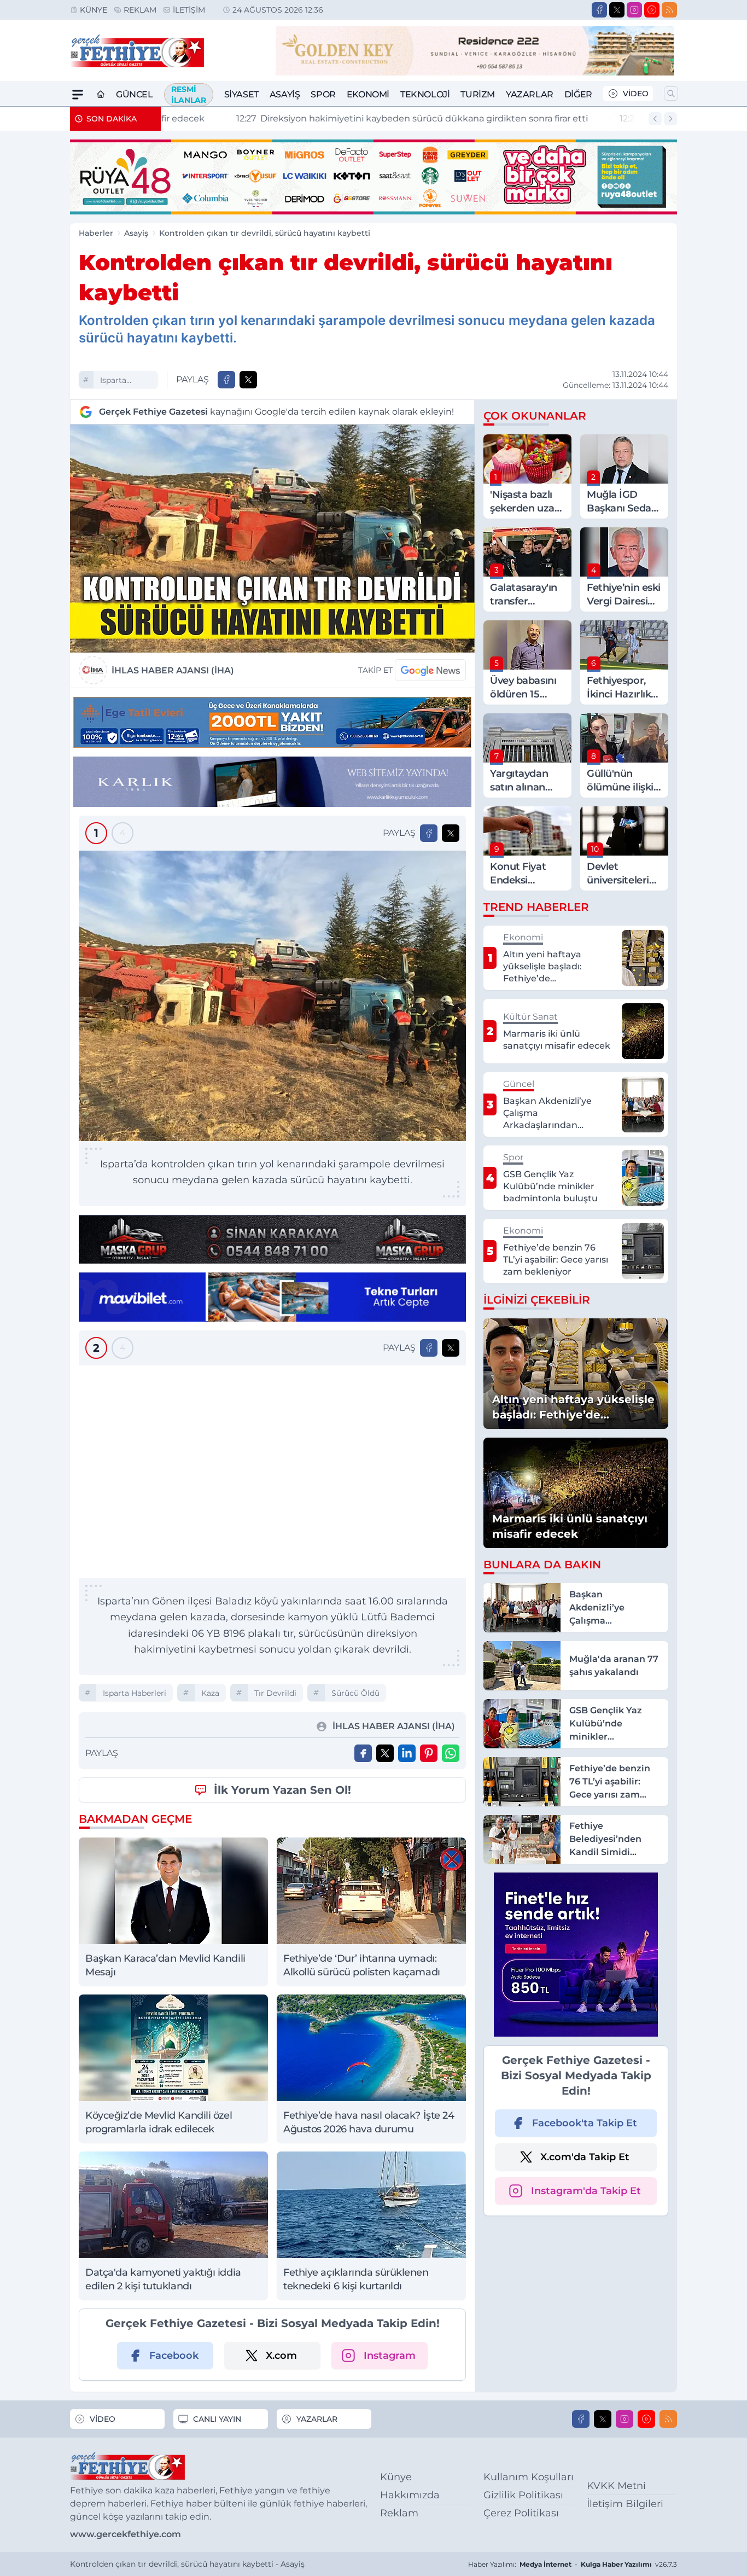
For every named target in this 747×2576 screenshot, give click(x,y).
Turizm (478, 94)
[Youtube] (652, 10)
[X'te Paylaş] (248, 380)
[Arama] (671, 94)
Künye (94, 10)
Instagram (390, 2356)
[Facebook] (599, 10)
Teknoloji (425, 94)
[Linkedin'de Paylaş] (407, 1753)
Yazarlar (530, 94)
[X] (617, 10)
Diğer (578, 94)
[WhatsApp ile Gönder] (451, 1753)
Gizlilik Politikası (523, 2495)
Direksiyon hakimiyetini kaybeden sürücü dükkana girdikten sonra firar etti (345, 118)
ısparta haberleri (118, 382)
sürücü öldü (355, 1693)
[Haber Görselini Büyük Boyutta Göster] (272, 539)
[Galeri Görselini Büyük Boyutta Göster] (272, 996)
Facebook (174, 2356)
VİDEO (636, 94)
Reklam (140, 10)
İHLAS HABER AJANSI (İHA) (173, 670)
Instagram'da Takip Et (586, 2191)
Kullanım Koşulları (529, 2477)
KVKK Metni (616, 2486)
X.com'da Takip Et (585, 2157)
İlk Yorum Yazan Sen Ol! (282, 1790)
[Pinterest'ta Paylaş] (429, 1753)
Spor (323, 94)
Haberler (96, 233)
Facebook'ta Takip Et (585, 2123)
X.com (281, 2356)
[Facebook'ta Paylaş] (226, 380)
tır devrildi (275, 1693)
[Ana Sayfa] (101, 95)
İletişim (189, 10)
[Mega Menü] (78, 95)
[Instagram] (634, 10)
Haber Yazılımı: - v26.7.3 (573, 2564)
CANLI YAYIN (217, 2419)
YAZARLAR (317, 2419)
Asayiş (285, 94)
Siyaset (241, 94)
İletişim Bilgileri (625, 2504)
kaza (210, 1693)
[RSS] (669, 10)
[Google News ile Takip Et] (430, 670)
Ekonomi (368, 94)
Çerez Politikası (521, 2513)
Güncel (135, 94)
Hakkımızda (410, 2495)
